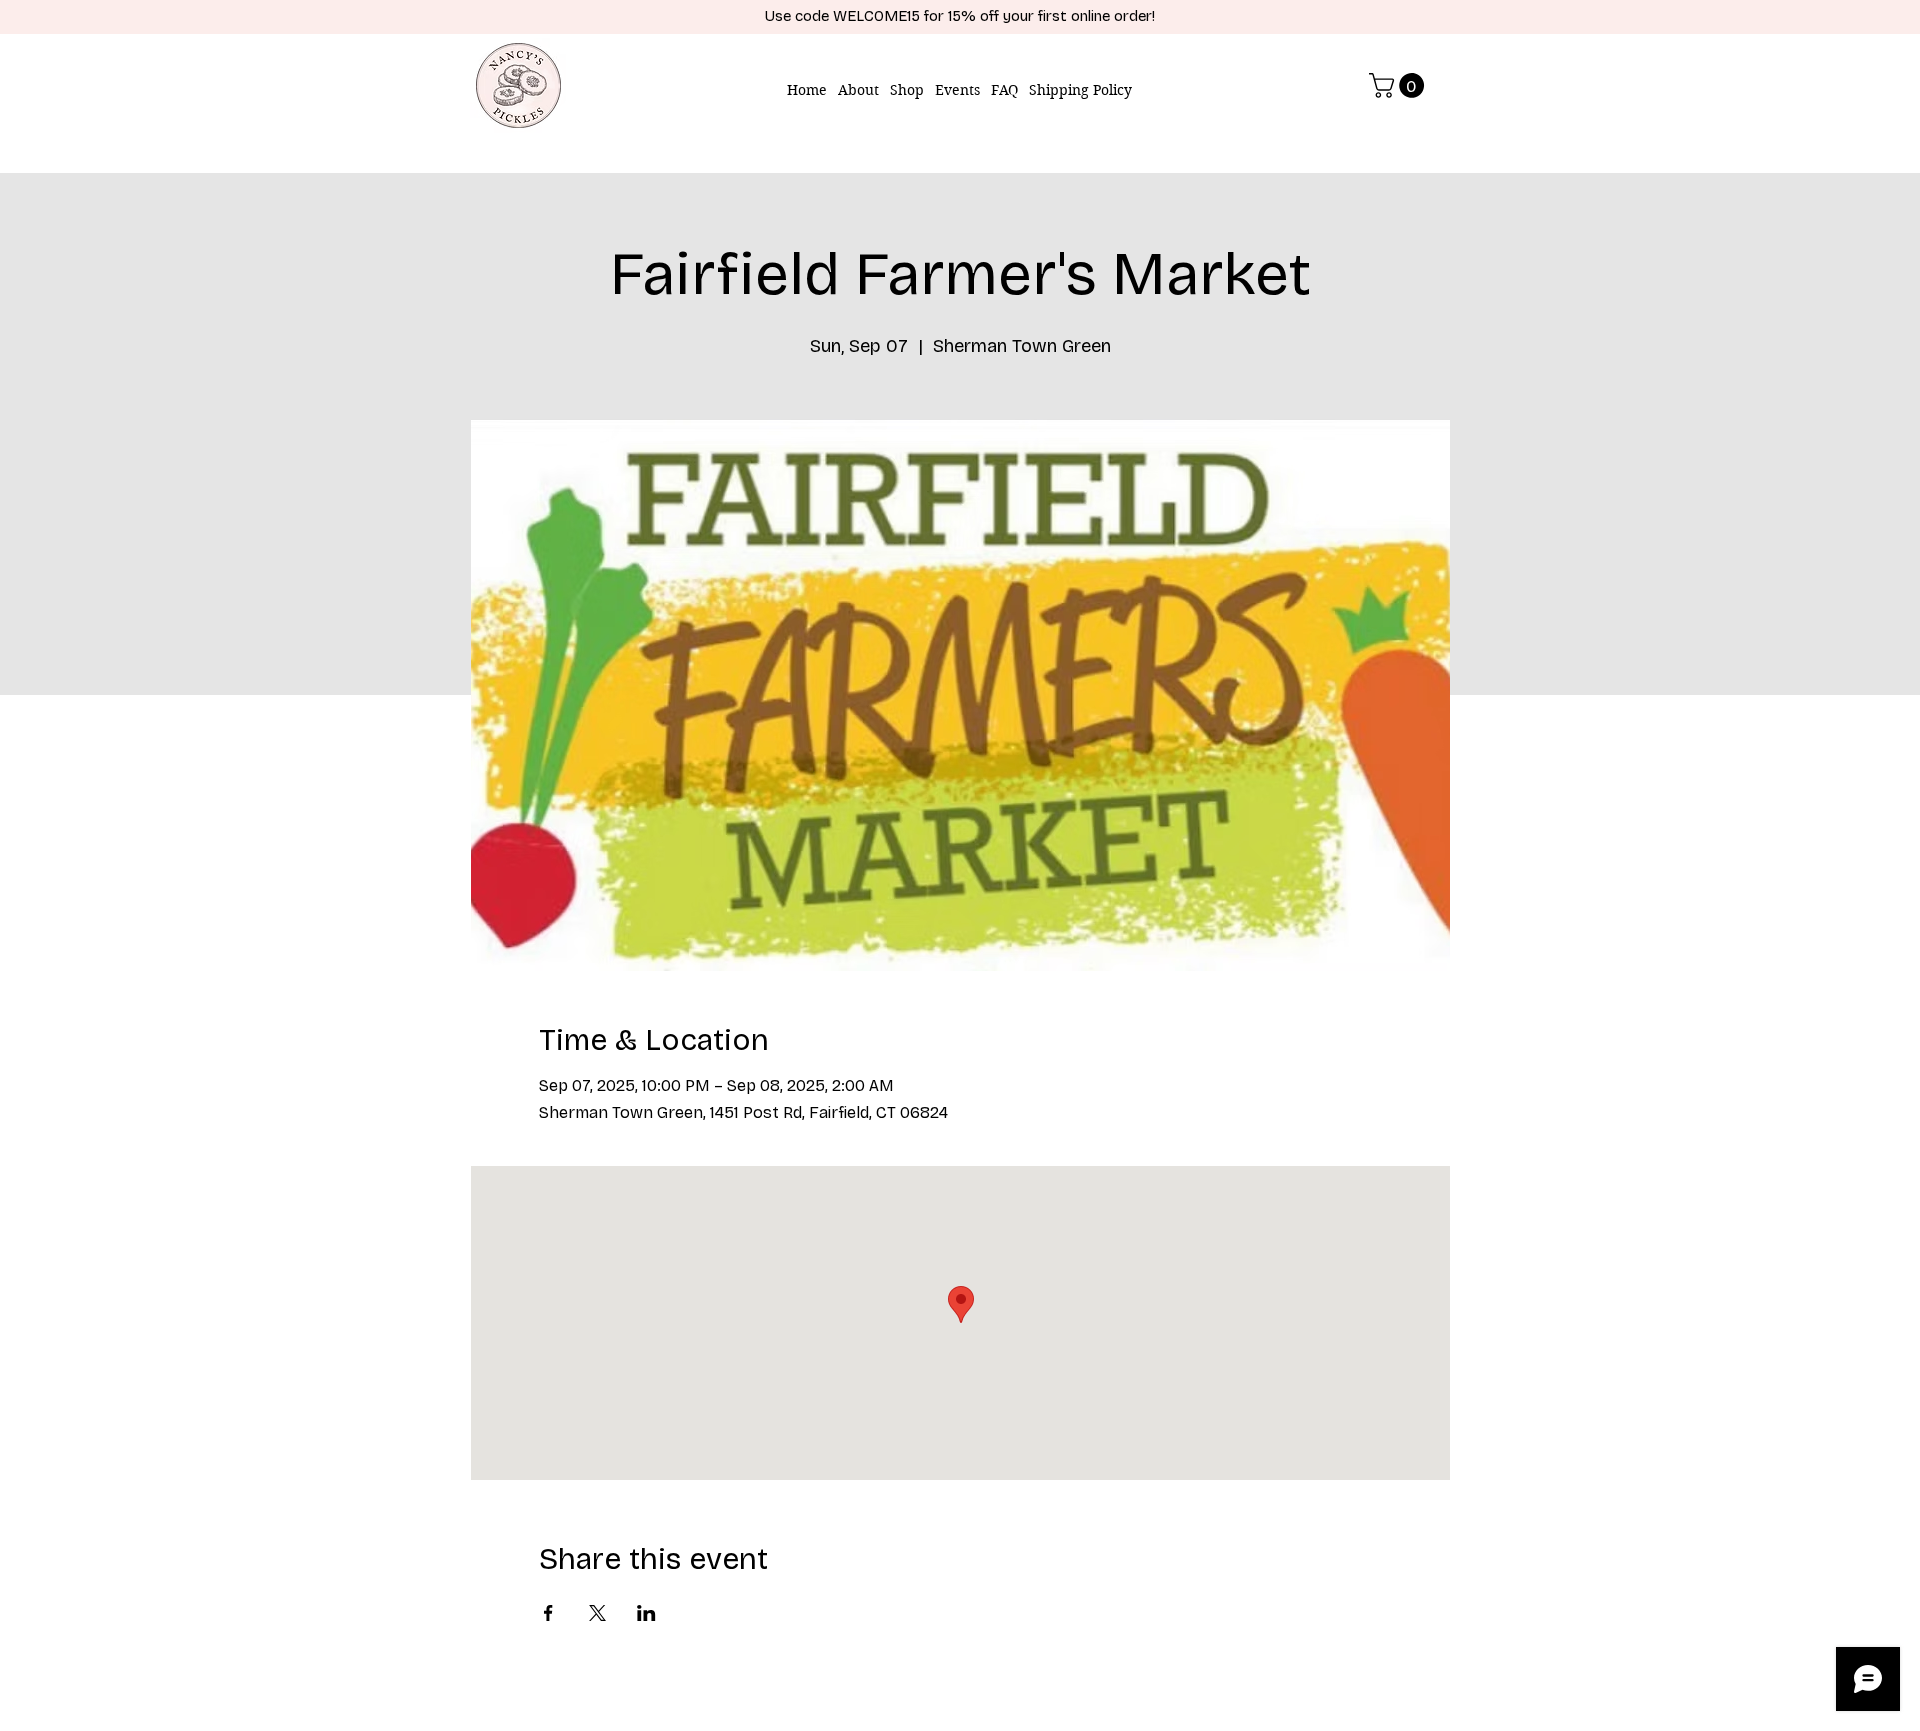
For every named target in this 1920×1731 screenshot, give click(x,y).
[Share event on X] (597, 1613)
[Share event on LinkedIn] (646, 1613)
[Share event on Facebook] (548, 1613)
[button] (1399, 85)
